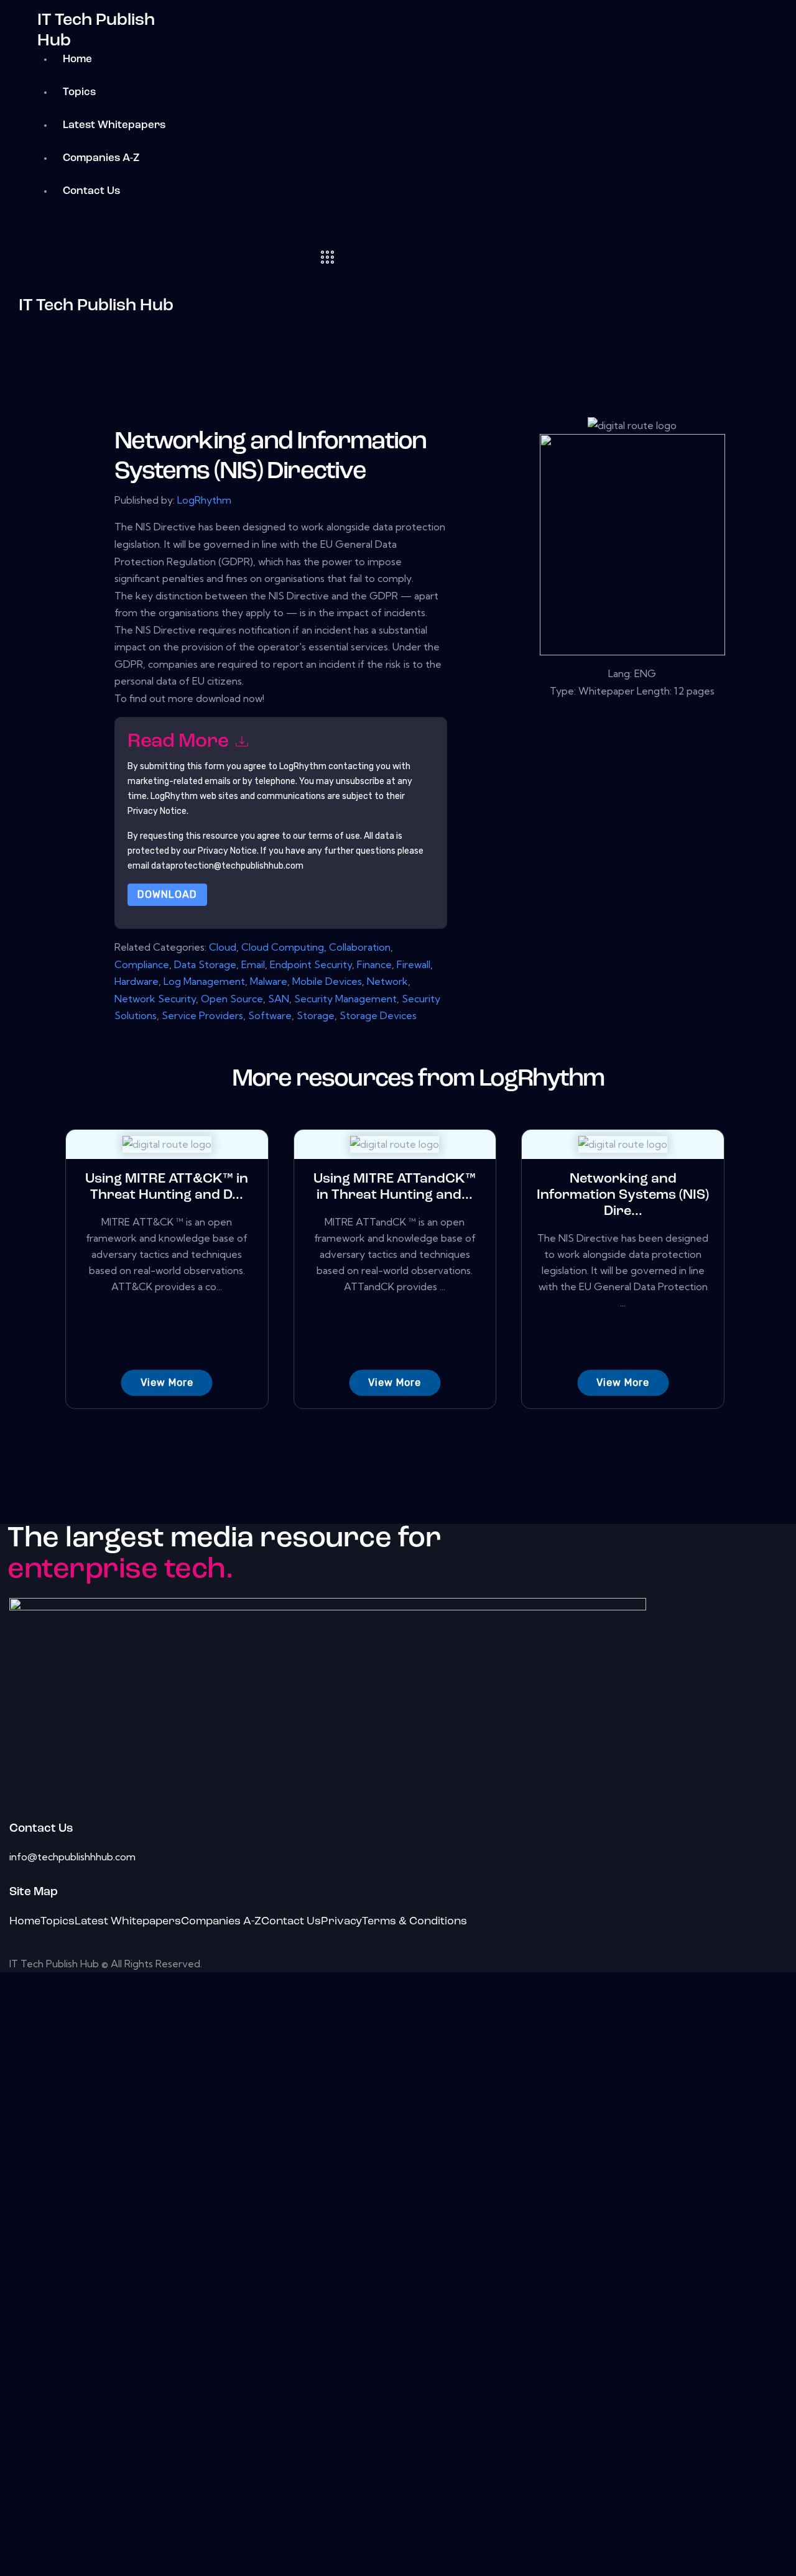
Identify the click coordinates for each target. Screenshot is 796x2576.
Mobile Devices (327, 981)
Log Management (204, 981)
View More (167, 1383)
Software (270, 1015)
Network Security (155, 999)
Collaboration (360, 947)
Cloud (223, 947)
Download (167, 894)
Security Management (345, 999)
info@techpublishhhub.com (72, 1857)
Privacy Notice (227, 851)
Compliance (142, 964)
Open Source (232, 999)
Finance (374, 964)
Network (387, 981)
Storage (316, 1015)
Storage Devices (378, 1015)
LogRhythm (204, 500)
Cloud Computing (283, 947)
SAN (279, 999)
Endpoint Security (311, 964)
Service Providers (202, 1015)
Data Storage (205, 964)
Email (253, 964)
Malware (269, 981)
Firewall (414, 964)
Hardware (137, 981)
